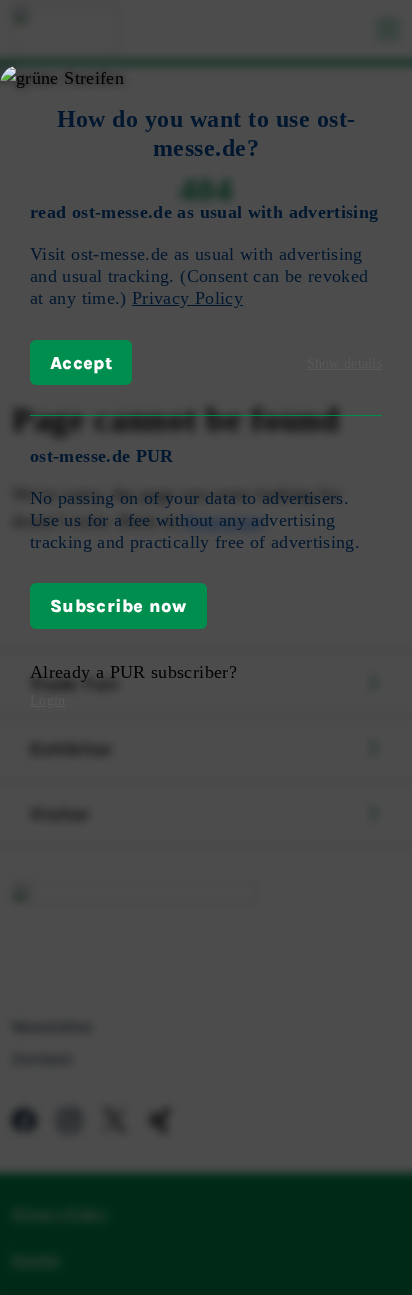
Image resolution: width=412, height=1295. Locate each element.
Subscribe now (118, 605)
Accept (81, 362)
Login (47, 700)
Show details (344, 363)
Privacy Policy (187, 298)
